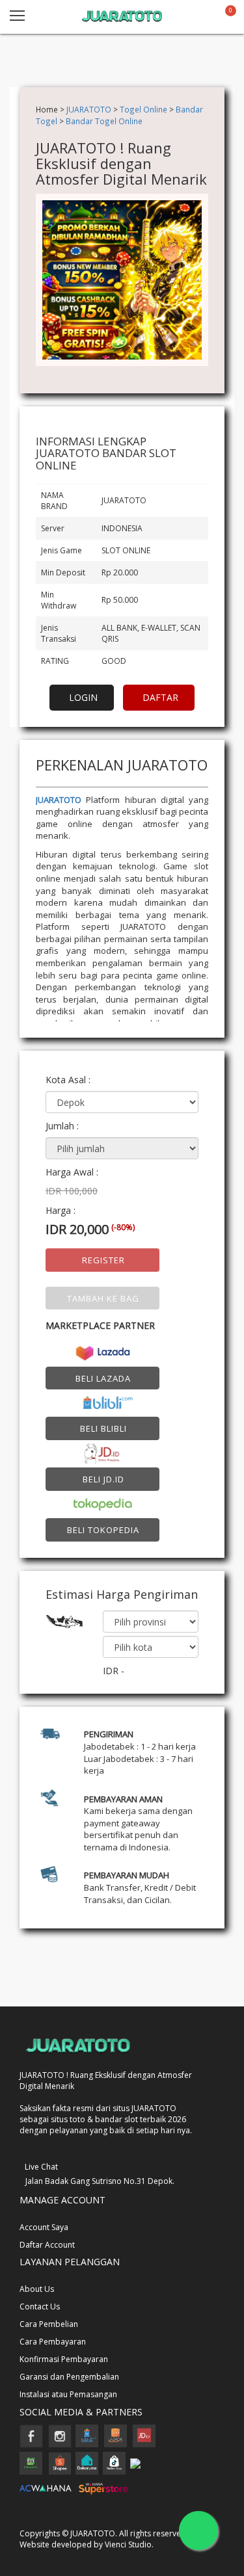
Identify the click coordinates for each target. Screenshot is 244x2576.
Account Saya (44, 2227)
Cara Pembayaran (53, 2342)
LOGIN (83, 697)
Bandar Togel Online (104, 121)
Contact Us (40, 2307)
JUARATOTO (89, 109)
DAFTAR (160, 697)
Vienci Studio (128, 2544)
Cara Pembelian (49, 2324)
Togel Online (143, 109)
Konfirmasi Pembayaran (64, 2359)
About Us (37, 2289)
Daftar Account (47, 2245)
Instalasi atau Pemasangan (68, 2394)
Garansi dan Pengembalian (69, 2377)
